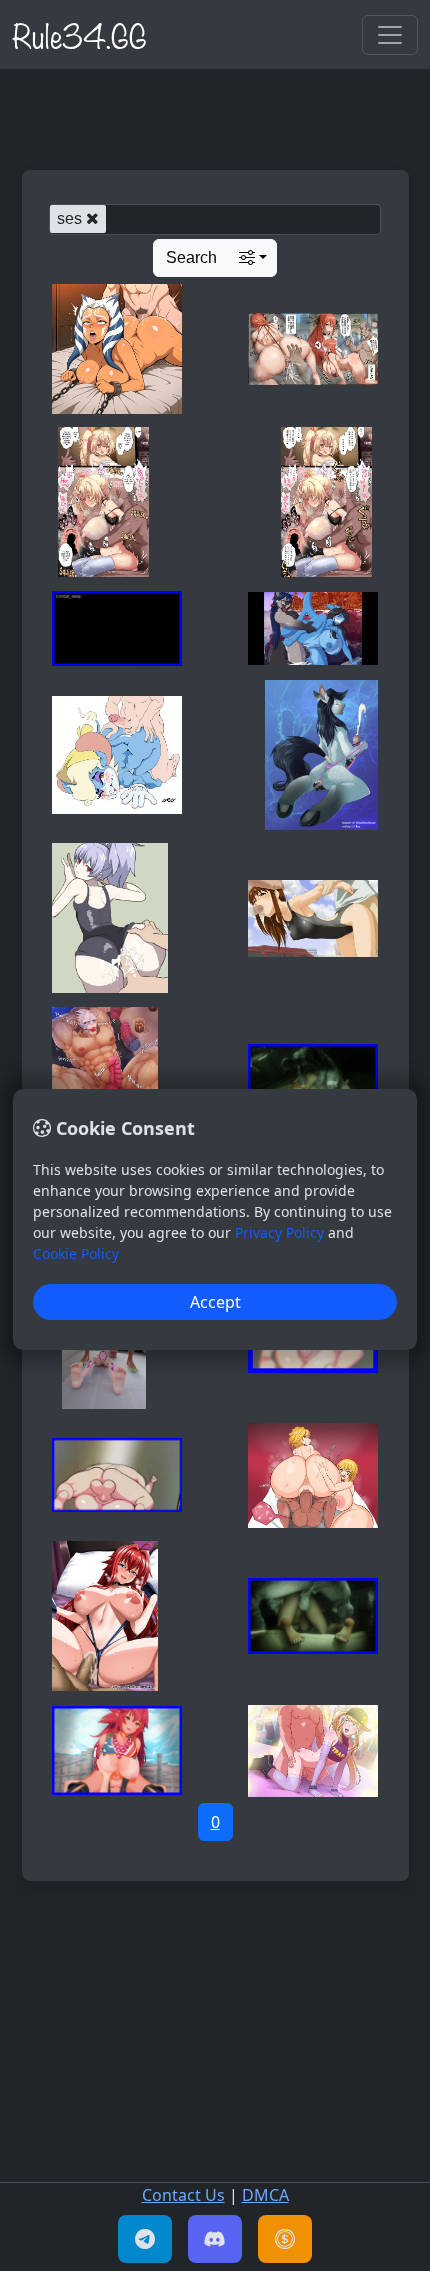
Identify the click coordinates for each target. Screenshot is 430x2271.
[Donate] (285, 2239)
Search (191, 257)
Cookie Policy (76, 1253)
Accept (215, 1302)
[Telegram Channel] (145, 2239)
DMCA (265, 2195)
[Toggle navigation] (390, 35)
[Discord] (215, 2239)
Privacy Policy (279, 1232)
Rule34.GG (79, 34)
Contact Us (183, 2195)
